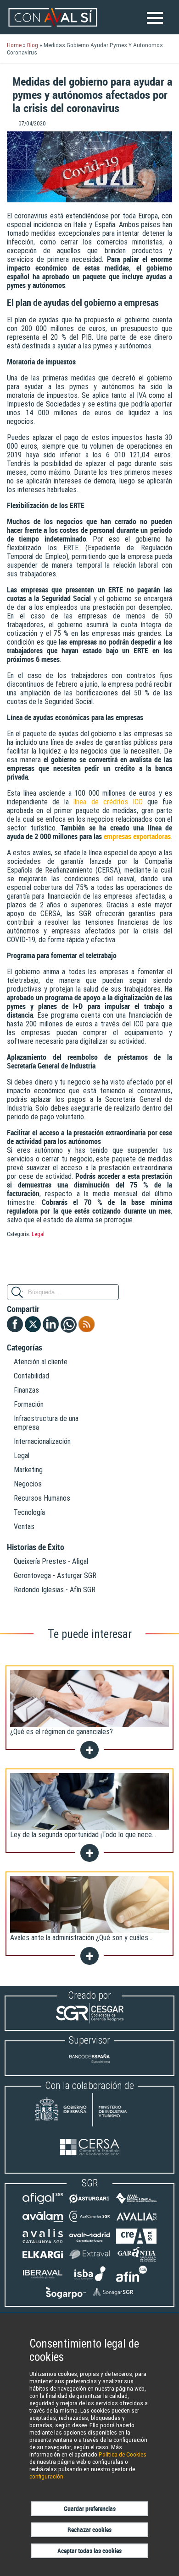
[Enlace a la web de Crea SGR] (136, 2242)
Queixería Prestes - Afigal (51, 1561)
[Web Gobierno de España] (89, 2111)
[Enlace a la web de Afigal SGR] (43, 2204)
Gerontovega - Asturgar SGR (55, 1575)
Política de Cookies (123, 2454)
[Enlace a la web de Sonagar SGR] (113, 2297)
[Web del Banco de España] (89, 2066)
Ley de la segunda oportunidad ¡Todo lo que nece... (83, 1835)
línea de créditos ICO (108, 802)
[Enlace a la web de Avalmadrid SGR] (89, 2242)
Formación (29, 1404)
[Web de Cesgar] (90, 2021)
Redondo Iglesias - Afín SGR (55, 1590)
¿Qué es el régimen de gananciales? (62, 1732)
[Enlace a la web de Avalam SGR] (43, 2222)
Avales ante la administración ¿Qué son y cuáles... (81, 1938)
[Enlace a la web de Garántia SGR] (136, 2259)
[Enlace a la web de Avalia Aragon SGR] (136, 2222)
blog (33, 45)
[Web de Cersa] (90, 2148)
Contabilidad (31, 1376)
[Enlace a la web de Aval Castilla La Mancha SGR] (136, 2204)
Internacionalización (42, 1441)
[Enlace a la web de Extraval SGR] (89, 2259)
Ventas (24, 1527)
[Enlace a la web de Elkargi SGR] (43, 2259)
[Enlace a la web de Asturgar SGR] (89, 2204)
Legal (38, 1234)
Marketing (28, 1470)
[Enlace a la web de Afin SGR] (136, 2279)
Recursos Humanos (42, 1498)
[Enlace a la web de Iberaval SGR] (43, 2279)
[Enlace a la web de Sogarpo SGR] (66, 2297)
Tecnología (29, 1512)
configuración (46, 2476)
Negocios (28, 1484)
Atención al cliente (41, 1362)
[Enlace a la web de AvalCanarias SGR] (89, 2222)
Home (14, 45)
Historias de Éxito (36, 1547)
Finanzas (26, 1390)
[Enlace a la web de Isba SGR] (89, 2279)
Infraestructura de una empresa (46, 1423)
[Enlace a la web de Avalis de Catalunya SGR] (43, 2242)
